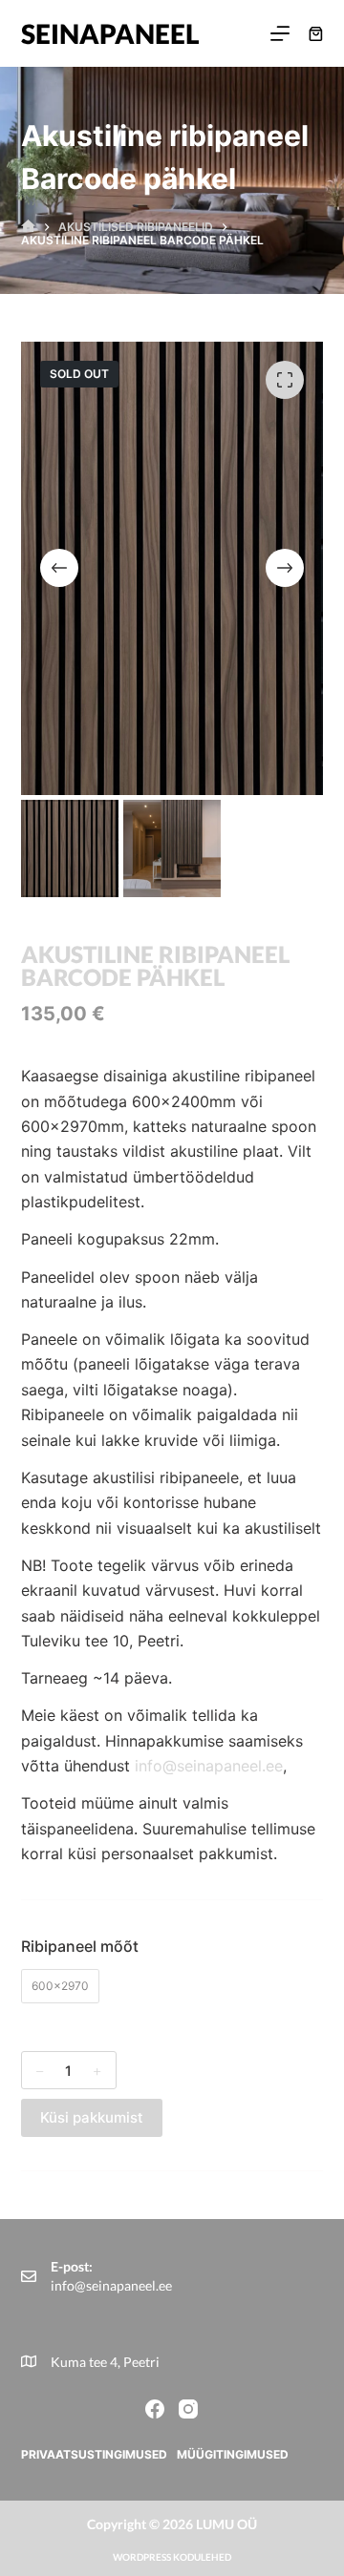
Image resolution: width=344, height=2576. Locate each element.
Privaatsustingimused (94, 2454)
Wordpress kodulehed (172, 2557)
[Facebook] (155, 2409)
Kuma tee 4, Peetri (105, 2362)
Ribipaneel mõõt (80, 1946)
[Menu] (280, 33)
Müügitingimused (233, 2454)
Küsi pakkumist (92, 2117)
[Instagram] (188, 2409)
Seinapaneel (110, 33)
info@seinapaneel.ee (209, 1766)
